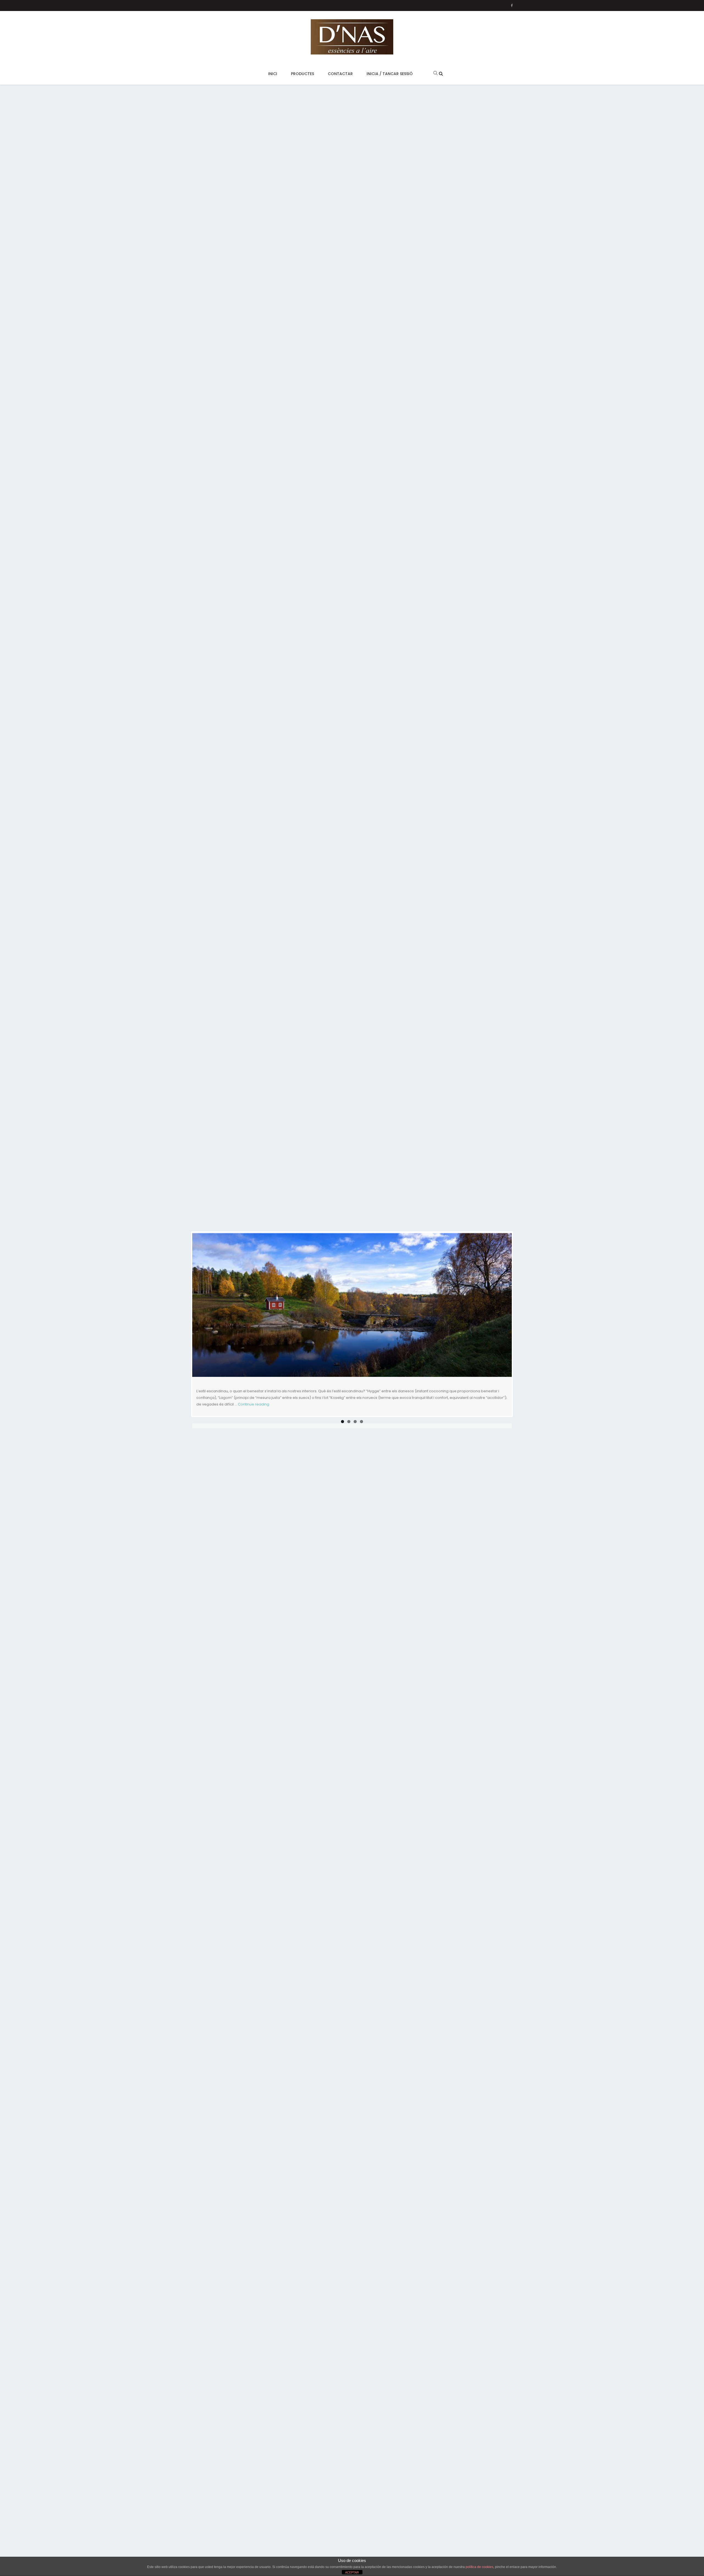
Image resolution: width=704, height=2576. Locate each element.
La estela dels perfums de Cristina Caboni (282, 1395)
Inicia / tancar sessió (390, 74)
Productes (302, 74)
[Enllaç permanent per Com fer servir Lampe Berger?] (352, 1280)
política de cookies (479, 2567)
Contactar (340, 74)
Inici (273, 74)
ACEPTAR (352, 2572)
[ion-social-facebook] (512, 6)
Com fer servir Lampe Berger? (257, 1340)
